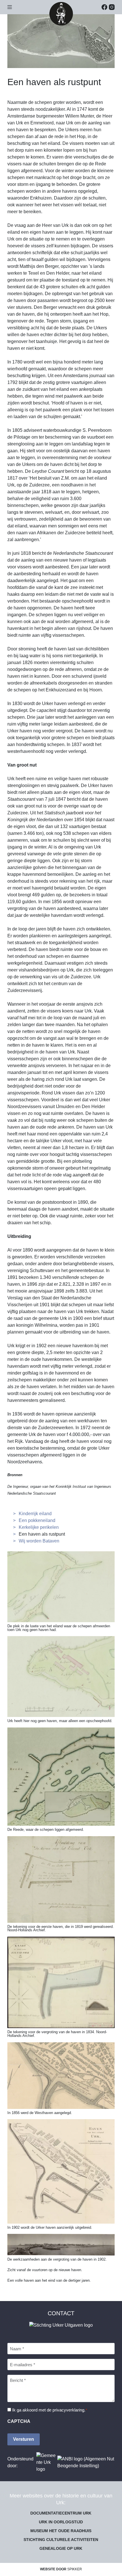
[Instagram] (112, 7)
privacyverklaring (68, 2410)
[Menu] (10, 7)
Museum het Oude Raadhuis (61, 2531)
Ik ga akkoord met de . (50, 2410)
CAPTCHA (19, 2421)
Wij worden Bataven (39, 1541)
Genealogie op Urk (61, 2548)
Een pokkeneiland (37, 1520)
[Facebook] (104, 7)
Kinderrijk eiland (35, 1514)
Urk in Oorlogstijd (61, 2522)
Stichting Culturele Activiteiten (61, 2540)
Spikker (75, 2569)
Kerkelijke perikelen (39, 1527)
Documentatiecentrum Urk (61, 2513)
